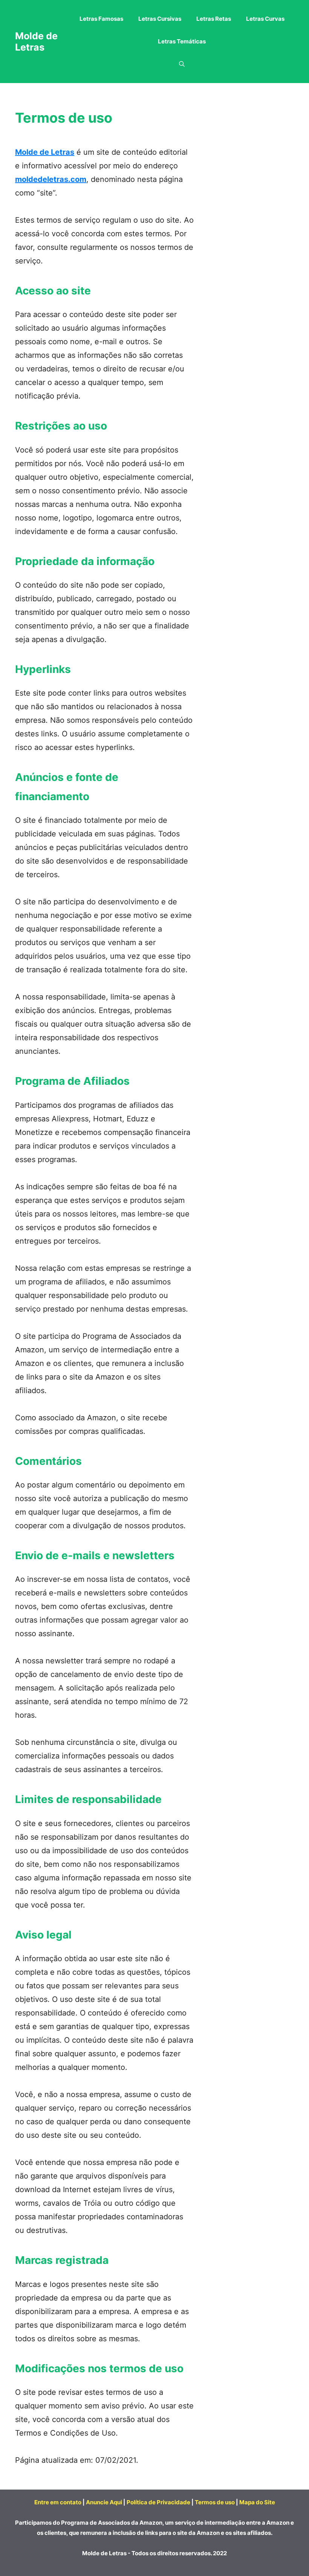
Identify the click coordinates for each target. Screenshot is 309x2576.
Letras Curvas (265, 19)
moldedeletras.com (51, 179)
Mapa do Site (257, 2502)
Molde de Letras (36, 42)
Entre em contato (58, 2502)
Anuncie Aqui (104, 2502)
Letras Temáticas (182, 41)
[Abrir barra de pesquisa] (182, 64)
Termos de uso (215, 2502)
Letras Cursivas (160, 19)
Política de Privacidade (158, 2502)
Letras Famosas (101, 19)
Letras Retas (214, 19)
